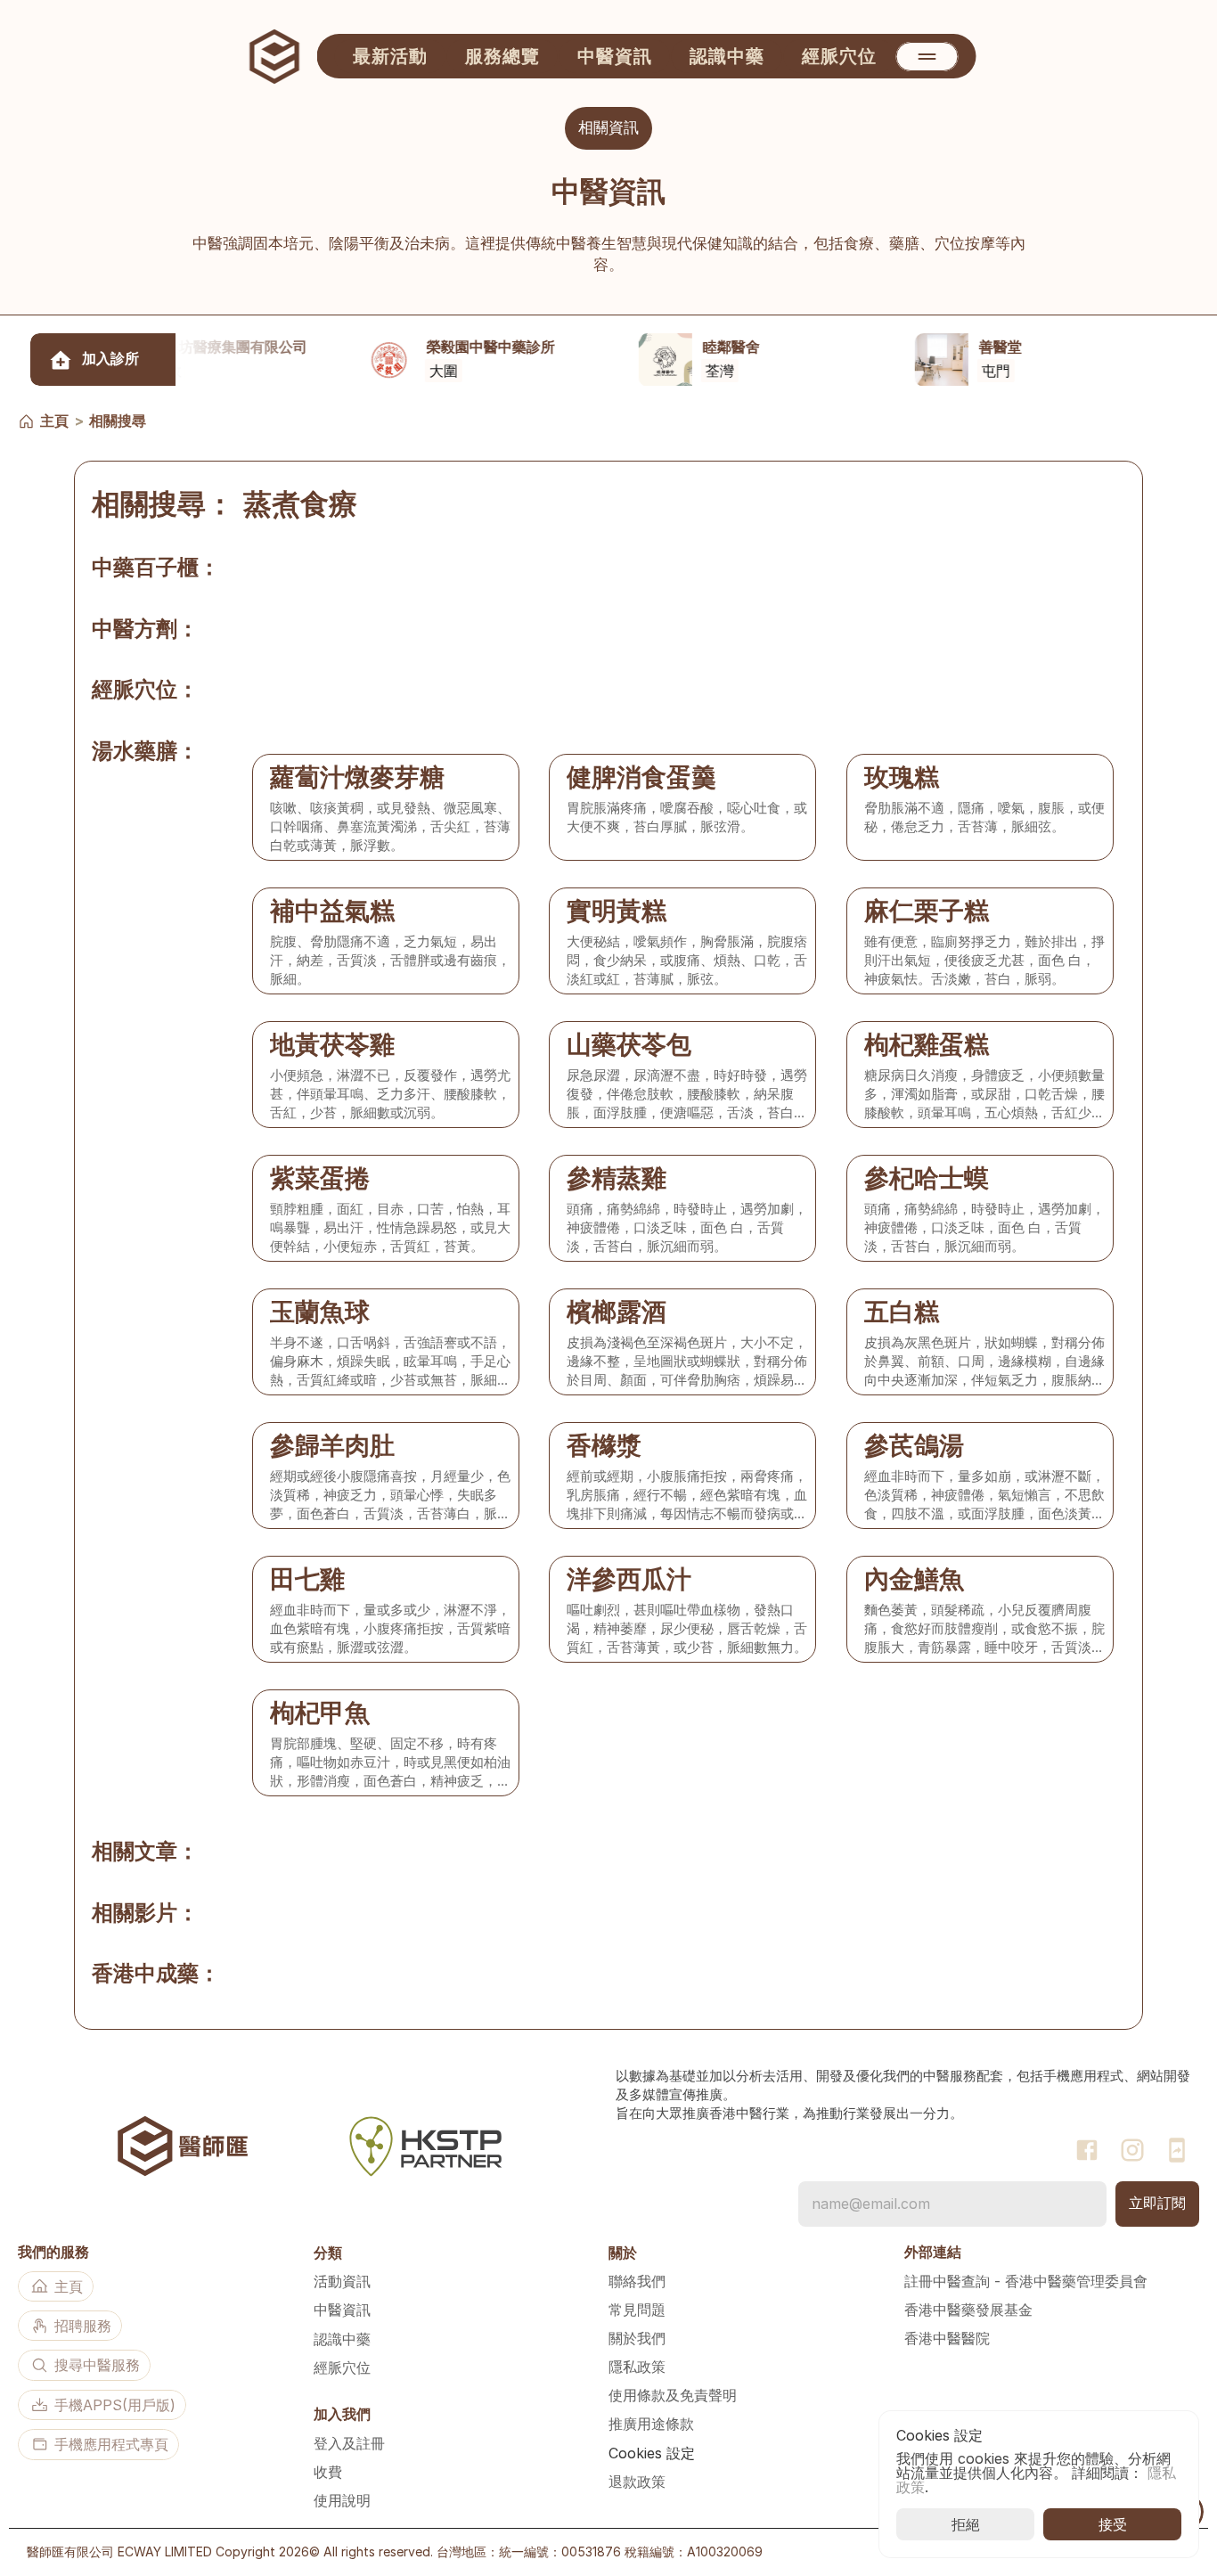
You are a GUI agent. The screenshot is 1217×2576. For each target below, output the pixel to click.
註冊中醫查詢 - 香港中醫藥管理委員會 (1026, 2281)
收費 (328, 2472)
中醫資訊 (342, 2310)
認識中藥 (342, 2339)
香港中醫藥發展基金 (968, 2310)
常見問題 (637, 2310)
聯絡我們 (637, 2281)
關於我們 (637, 2338)
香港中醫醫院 (947, 2338)
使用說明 (342, 2500)
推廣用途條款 (651, 2424)
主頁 (54, 421)
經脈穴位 (342, 2367)
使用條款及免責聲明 (673, 2395)
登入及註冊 (349, 2443)
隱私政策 (637, 2367)
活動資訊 (342, 2281)
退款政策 (637, 2482)
